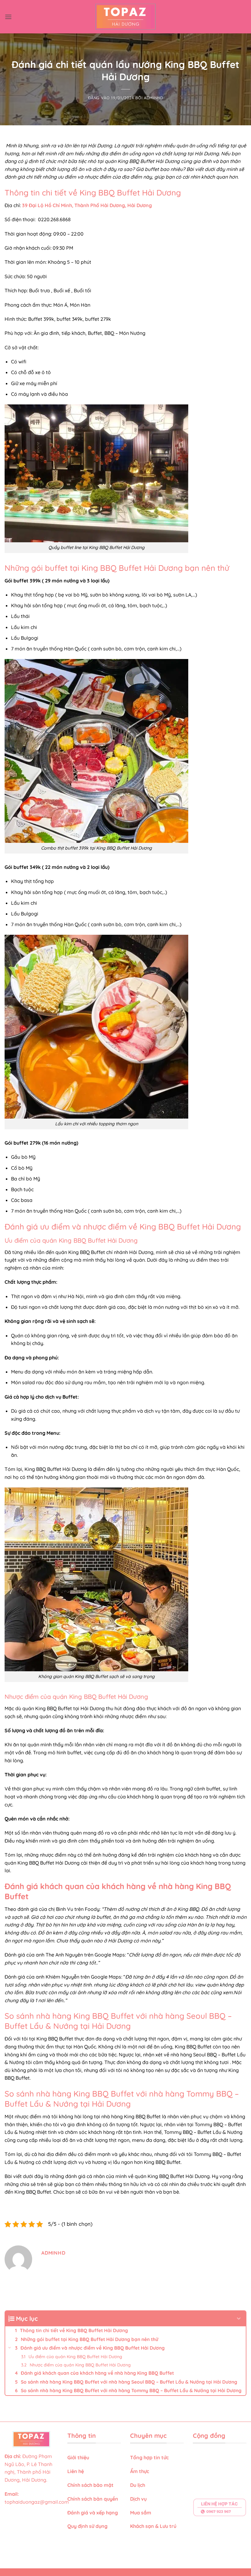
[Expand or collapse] (239, 2319)
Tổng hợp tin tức (149, 2457)
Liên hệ (76, 2471)
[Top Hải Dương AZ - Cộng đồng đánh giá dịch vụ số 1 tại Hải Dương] (126, 17)
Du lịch (138, 2485)
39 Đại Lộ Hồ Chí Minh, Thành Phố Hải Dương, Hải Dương (87, 205)
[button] (8, 17)
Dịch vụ (139, 2499)
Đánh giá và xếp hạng (93, 2513)
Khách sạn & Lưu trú (153, 2526)
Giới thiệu (78, 2457)
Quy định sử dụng (88, 2526)
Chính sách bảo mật (90, 2485)
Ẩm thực (140, 2471)
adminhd (154, 98)
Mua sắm (141, 2513)
